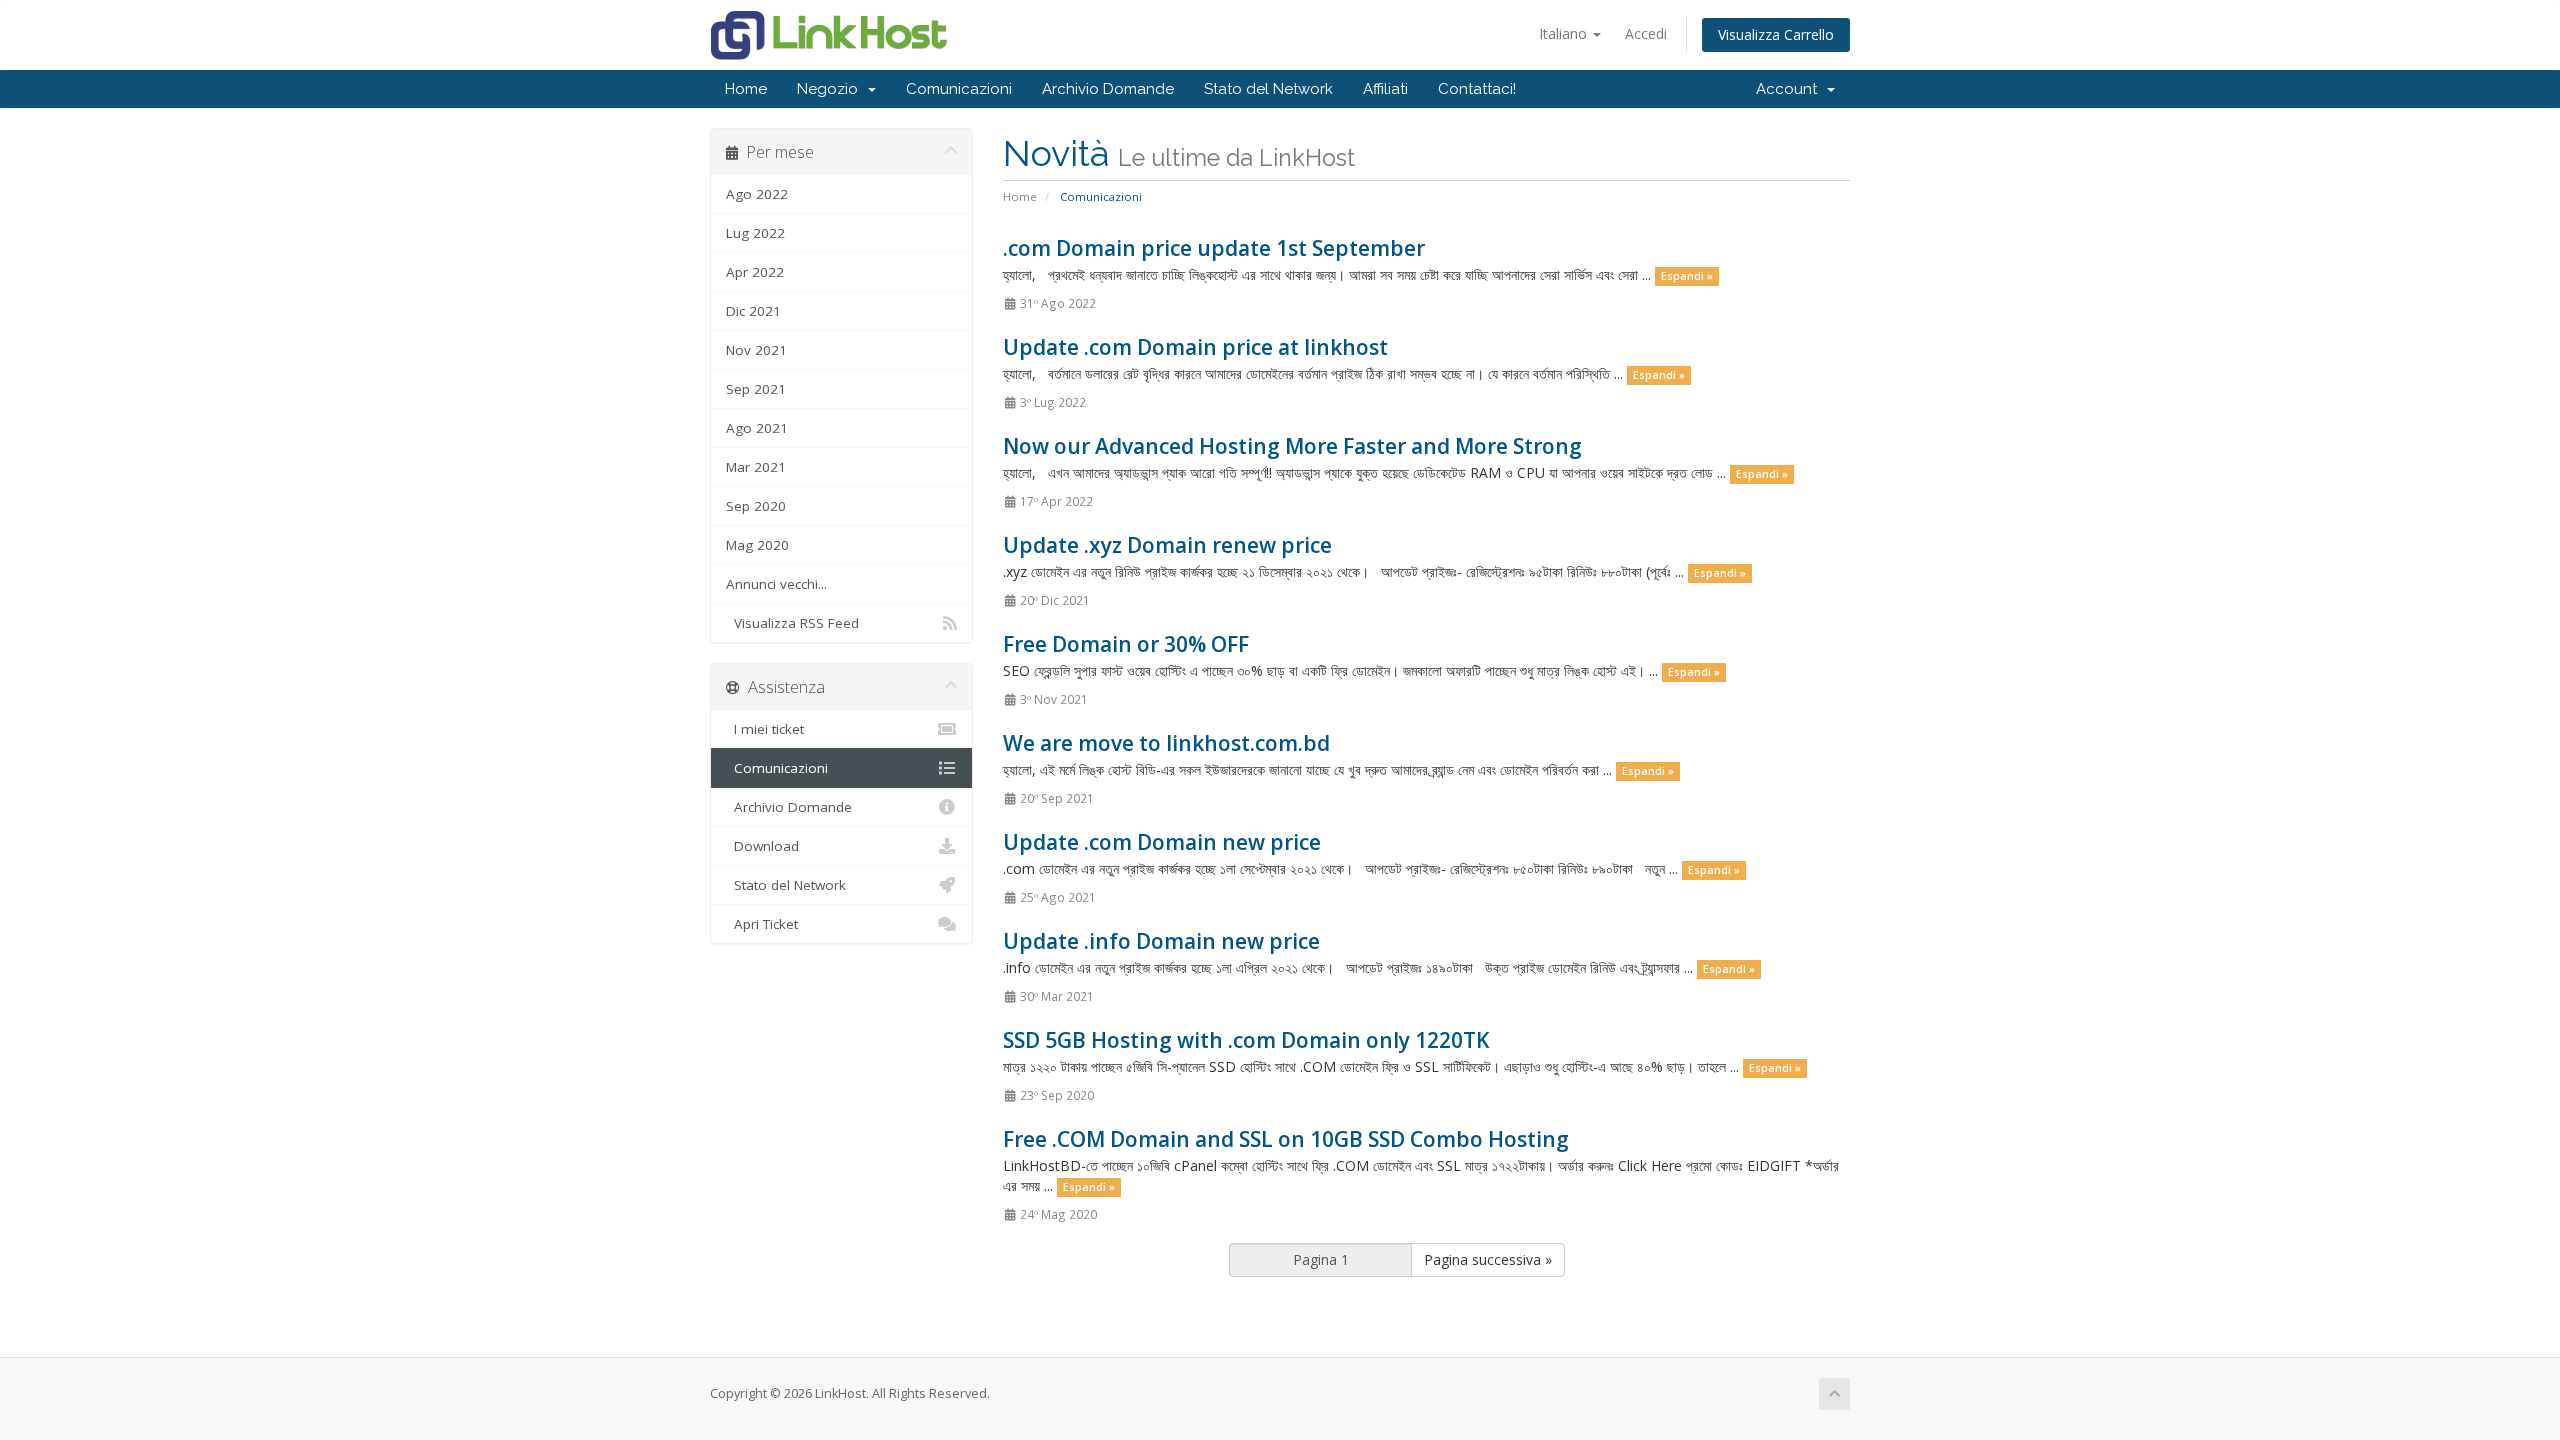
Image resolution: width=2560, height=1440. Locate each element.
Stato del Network (1268, 89)
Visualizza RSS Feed (792, 623)
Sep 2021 (756, 389)
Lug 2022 (755, 233)
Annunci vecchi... (776, 584)
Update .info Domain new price (1161, 941)
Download (762, 846)
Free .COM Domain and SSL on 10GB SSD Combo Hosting (1286, 1139)
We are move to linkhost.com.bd (1166, 743)
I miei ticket (765, 729)
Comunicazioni (959, 89)
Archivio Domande (1108, 89)
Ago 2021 (757, 428)
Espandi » (1687, 276)
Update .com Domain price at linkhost (1195, 347)
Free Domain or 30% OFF (1126, 644)
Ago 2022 (757, 194)
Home (746, 89)
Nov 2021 (756, 350)
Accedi (1646, 33)
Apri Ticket (762, 924)
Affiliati (1385, 89)
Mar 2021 (756, 467)
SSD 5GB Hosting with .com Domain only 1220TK (1246, 1040)
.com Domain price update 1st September (1214, 248)
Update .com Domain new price (1162, 842)
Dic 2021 (753, 311)
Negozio (831, 89)
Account (1790, 89)
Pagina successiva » (1488, 1259)
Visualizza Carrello (1776, 34)
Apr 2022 (755, 272)
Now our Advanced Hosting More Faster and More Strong (1292, 446)
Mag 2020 (757, 545)
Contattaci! (1477, 89)
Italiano (1565, 33)
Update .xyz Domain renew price (1167, 545)
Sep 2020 (756, 506)
